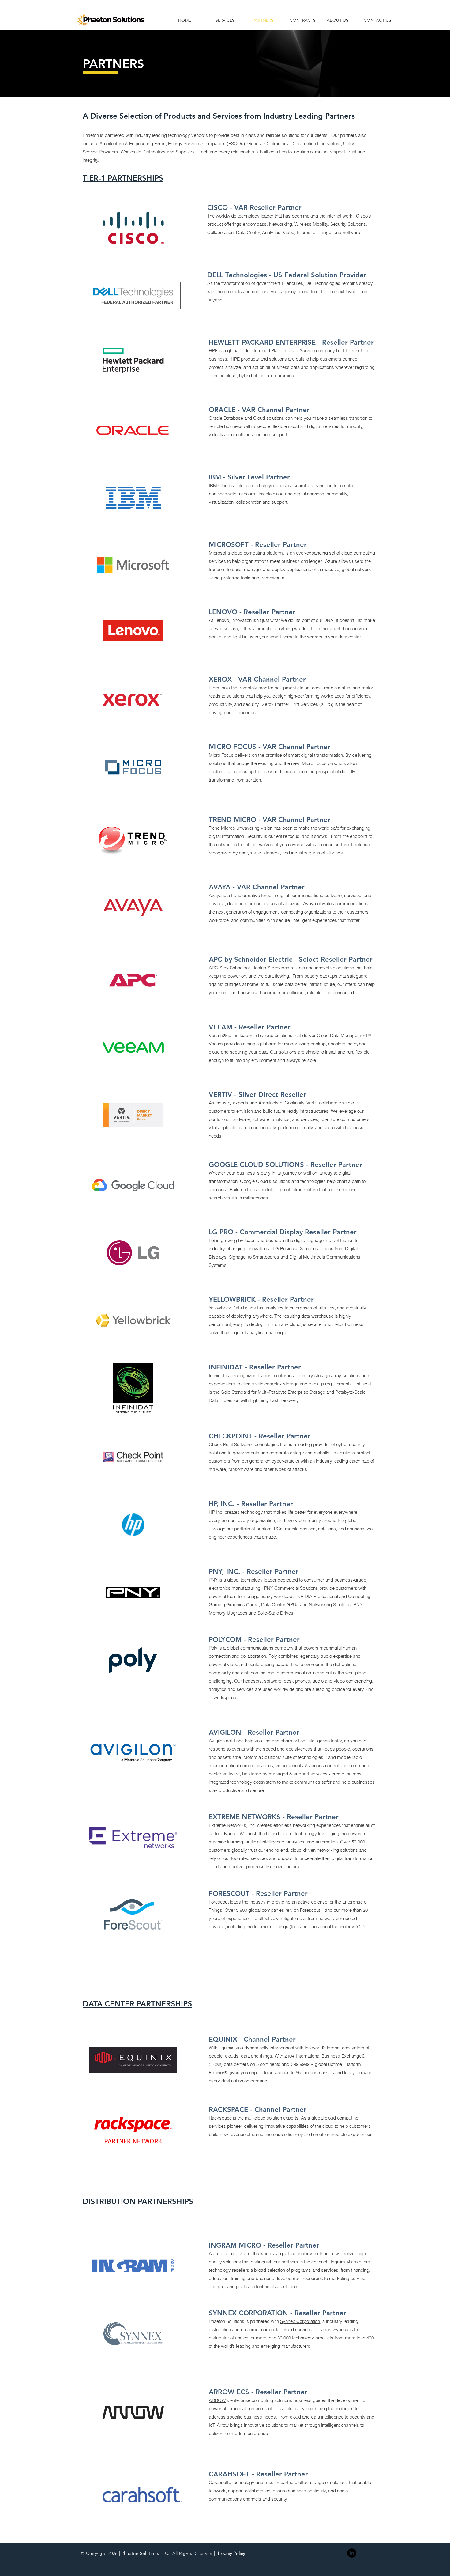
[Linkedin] (352, 2553)
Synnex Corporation (300, 2321)
